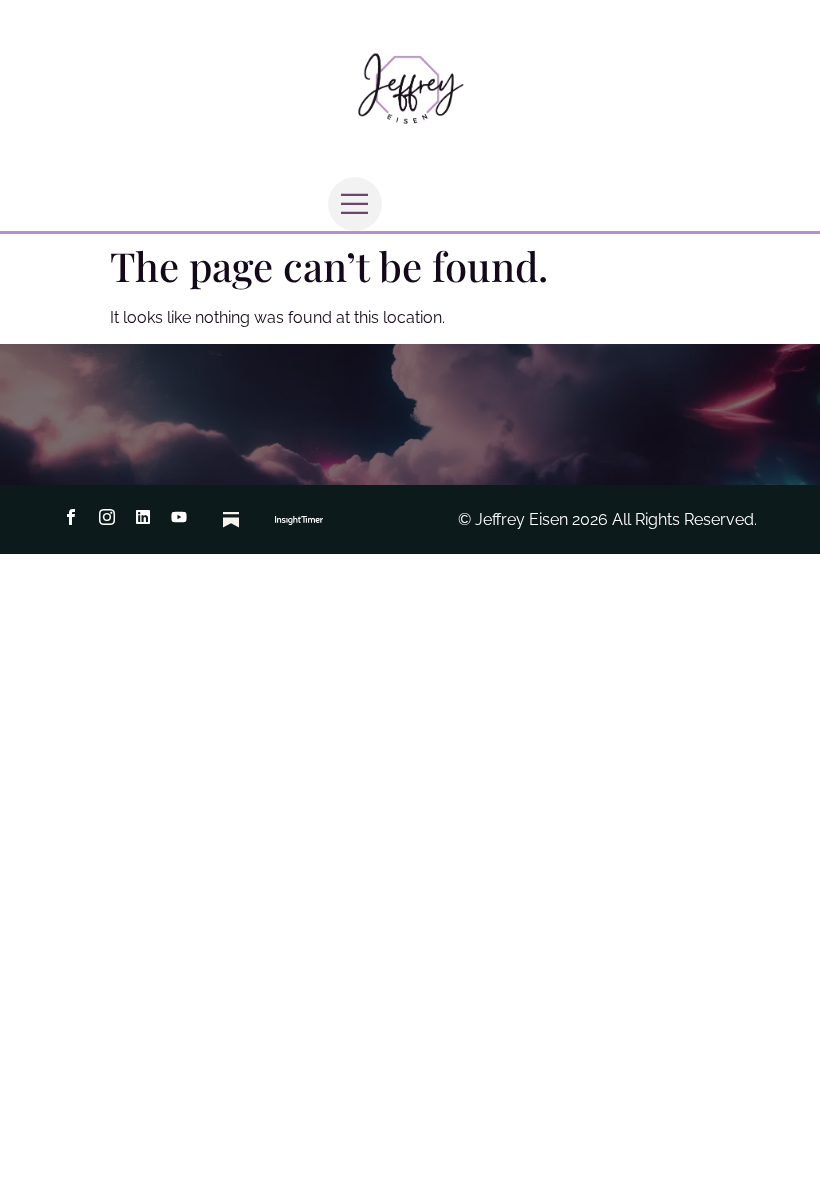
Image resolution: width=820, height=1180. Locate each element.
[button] (355, 204)
